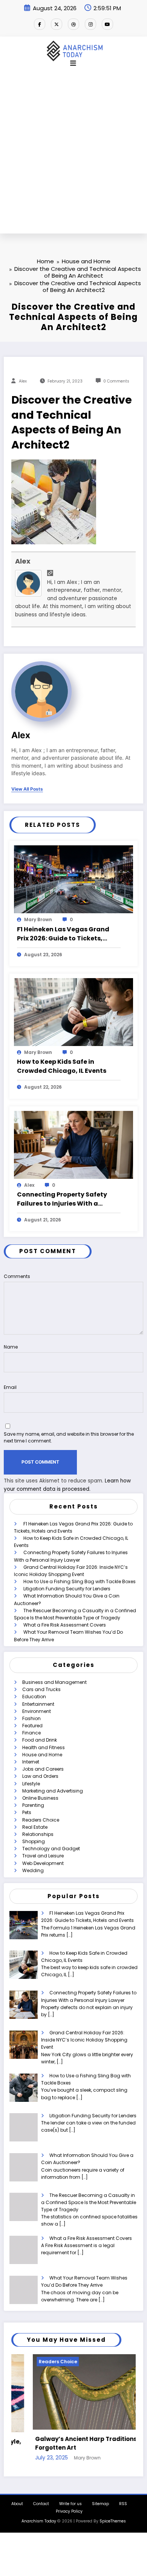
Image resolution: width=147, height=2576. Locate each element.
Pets (27, 1812)
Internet (31, 1762)
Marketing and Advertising (53, 1791)
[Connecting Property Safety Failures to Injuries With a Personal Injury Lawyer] (73, 1144)
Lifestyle (31, 1784)
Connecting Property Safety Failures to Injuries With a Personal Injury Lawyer (62, 1199)
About (17, 2504)
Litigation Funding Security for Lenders (67, 1589)
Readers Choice (41, 1820)
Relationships (38, 1834)
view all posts (27, 789)
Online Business (40, 1798)
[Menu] (73, 63)
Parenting (33, 1805)
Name (11, 1347)
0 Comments (116, 381)
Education (34, 1697)
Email (10, 1387)
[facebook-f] (40, 24)
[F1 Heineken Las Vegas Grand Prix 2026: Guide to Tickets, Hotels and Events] (73, 879)
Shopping (34, 1841)
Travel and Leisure (43, 1856)
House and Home (42, 1755)
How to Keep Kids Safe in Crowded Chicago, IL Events (62, 1066)
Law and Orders (40, 1776)
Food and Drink (40, 1740)
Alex (23, 381)
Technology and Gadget (51, 1849)
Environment (37, 1711)
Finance (31, 1733)
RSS (123, 2504)
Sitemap (100, 2504)
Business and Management (54, 1682)
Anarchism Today (39, 2521)
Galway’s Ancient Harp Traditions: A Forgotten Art (68, 2443)
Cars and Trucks (41, 1689)
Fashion (31, 1718)
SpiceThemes (113, 2521)
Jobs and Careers (43, 1769)
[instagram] (90, 24)
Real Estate (35, 1827)
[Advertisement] (73, 156)
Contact (41, 2504)
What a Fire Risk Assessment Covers (65, 1625)
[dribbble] (73, 24)
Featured (32, 1726)
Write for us (70, 2504)
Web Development (43, 1863)
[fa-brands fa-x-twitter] (57, 24)
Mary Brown (38, 919)
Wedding (33, 1870)
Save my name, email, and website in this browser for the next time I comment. (69, 1437)
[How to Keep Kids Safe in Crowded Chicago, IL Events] (73, 1012)
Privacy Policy (69, 2511)
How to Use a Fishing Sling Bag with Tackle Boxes (80, 1581)
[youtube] (107, 24)
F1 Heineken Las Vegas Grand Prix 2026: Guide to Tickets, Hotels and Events (63, 934)
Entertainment (38, 1704)
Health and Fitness (44, 1747)
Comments (17, 1276)
